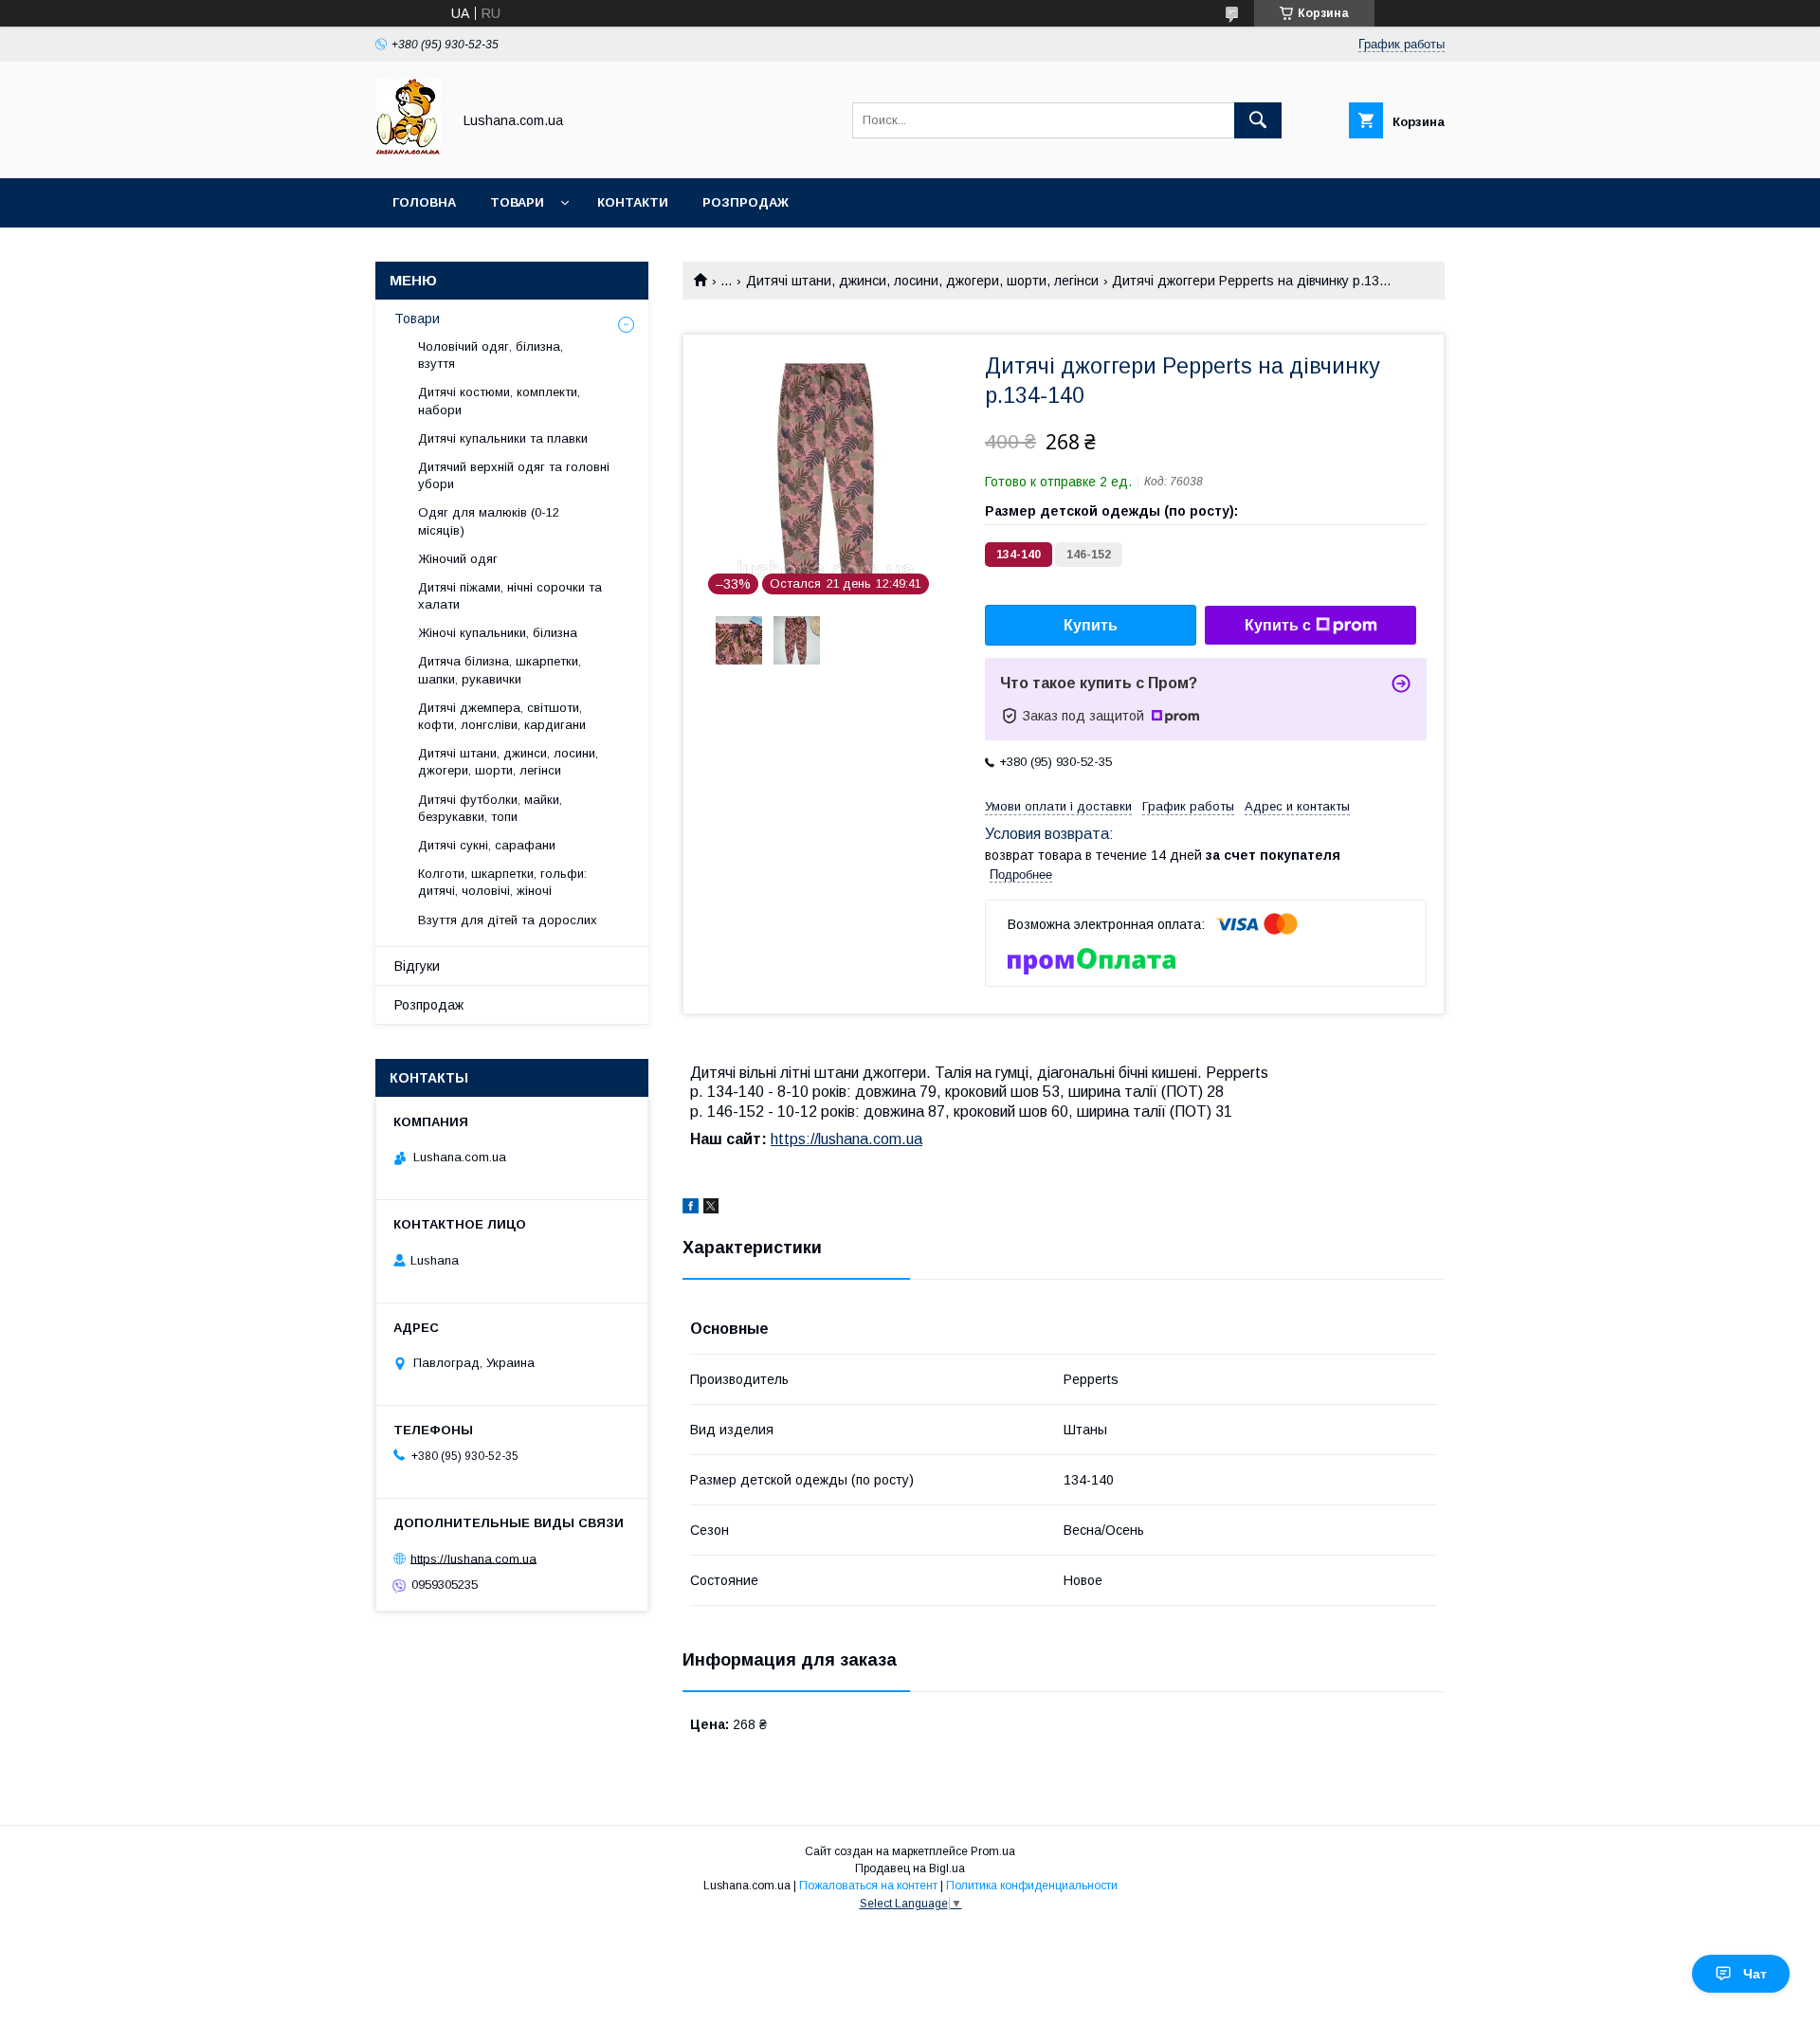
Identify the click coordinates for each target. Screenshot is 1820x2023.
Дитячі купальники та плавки (503, 438)
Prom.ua (993, 1851)
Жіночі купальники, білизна (498, 633)
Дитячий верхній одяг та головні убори (514, 475)
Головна (424, 202)
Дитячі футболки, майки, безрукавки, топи (490, 808)
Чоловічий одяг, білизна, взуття (491, 355)
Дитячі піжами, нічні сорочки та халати (510, 596)
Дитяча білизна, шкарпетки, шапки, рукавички (500, 670)
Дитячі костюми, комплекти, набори (499, 401)
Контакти (633, 202)
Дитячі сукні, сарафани (487, 845)
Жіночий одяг (458, 559)
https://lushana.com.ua (846, 1139)
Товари (517, 202)
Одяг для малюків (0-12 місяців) (489, 521)
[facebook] (691, 1209)
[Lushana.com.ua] (408, 154)
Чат (1755, 1974)
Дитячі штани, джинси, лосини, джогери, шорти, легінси (922, 281)
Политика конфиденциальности (1032, 1886)
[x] (711, 1209)
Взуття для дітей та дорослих (508, 920)
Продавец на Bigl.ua (910, 1868)
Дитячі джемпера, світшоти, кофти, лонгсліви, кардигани (502, 716)
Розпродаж (746, 202)
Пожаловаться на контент (868, 1886)
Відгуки (417, 966)
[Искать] (1258, 120)
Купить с (1278, 625)
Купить (1091, 625)
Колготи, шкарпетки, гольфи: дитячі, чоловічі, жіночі (502, 882)
